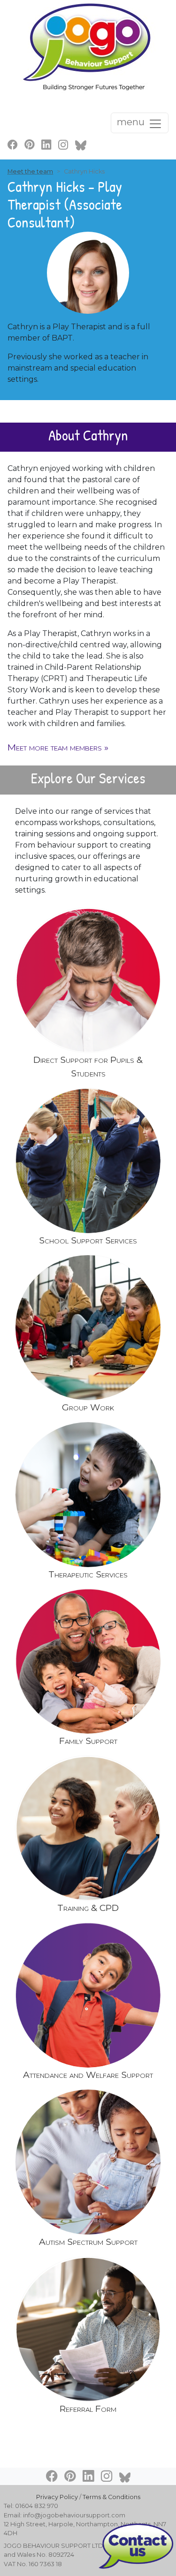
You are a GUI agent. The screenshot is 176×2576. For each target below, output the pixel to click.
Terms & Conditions (111, 2497)
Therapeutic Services (88, 1574)
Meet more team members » (58, 747)
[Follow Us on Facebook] (13, 144)
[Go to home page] (88, 46)
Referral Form (88, 2409)
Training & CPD (88, 1908)
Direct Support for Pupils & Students (88, 1066)
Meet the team (30, 171)
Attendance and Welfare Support (88, 2075)
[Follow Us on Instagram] (63, 144)
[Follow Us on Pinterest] (30, 144)
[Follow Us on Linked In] (46, 144)
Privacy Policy (57, 2497)
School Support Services (88, 1240)
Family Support (88, 1741)
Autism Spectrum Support (88, 2242)
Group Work (88, 1407)
